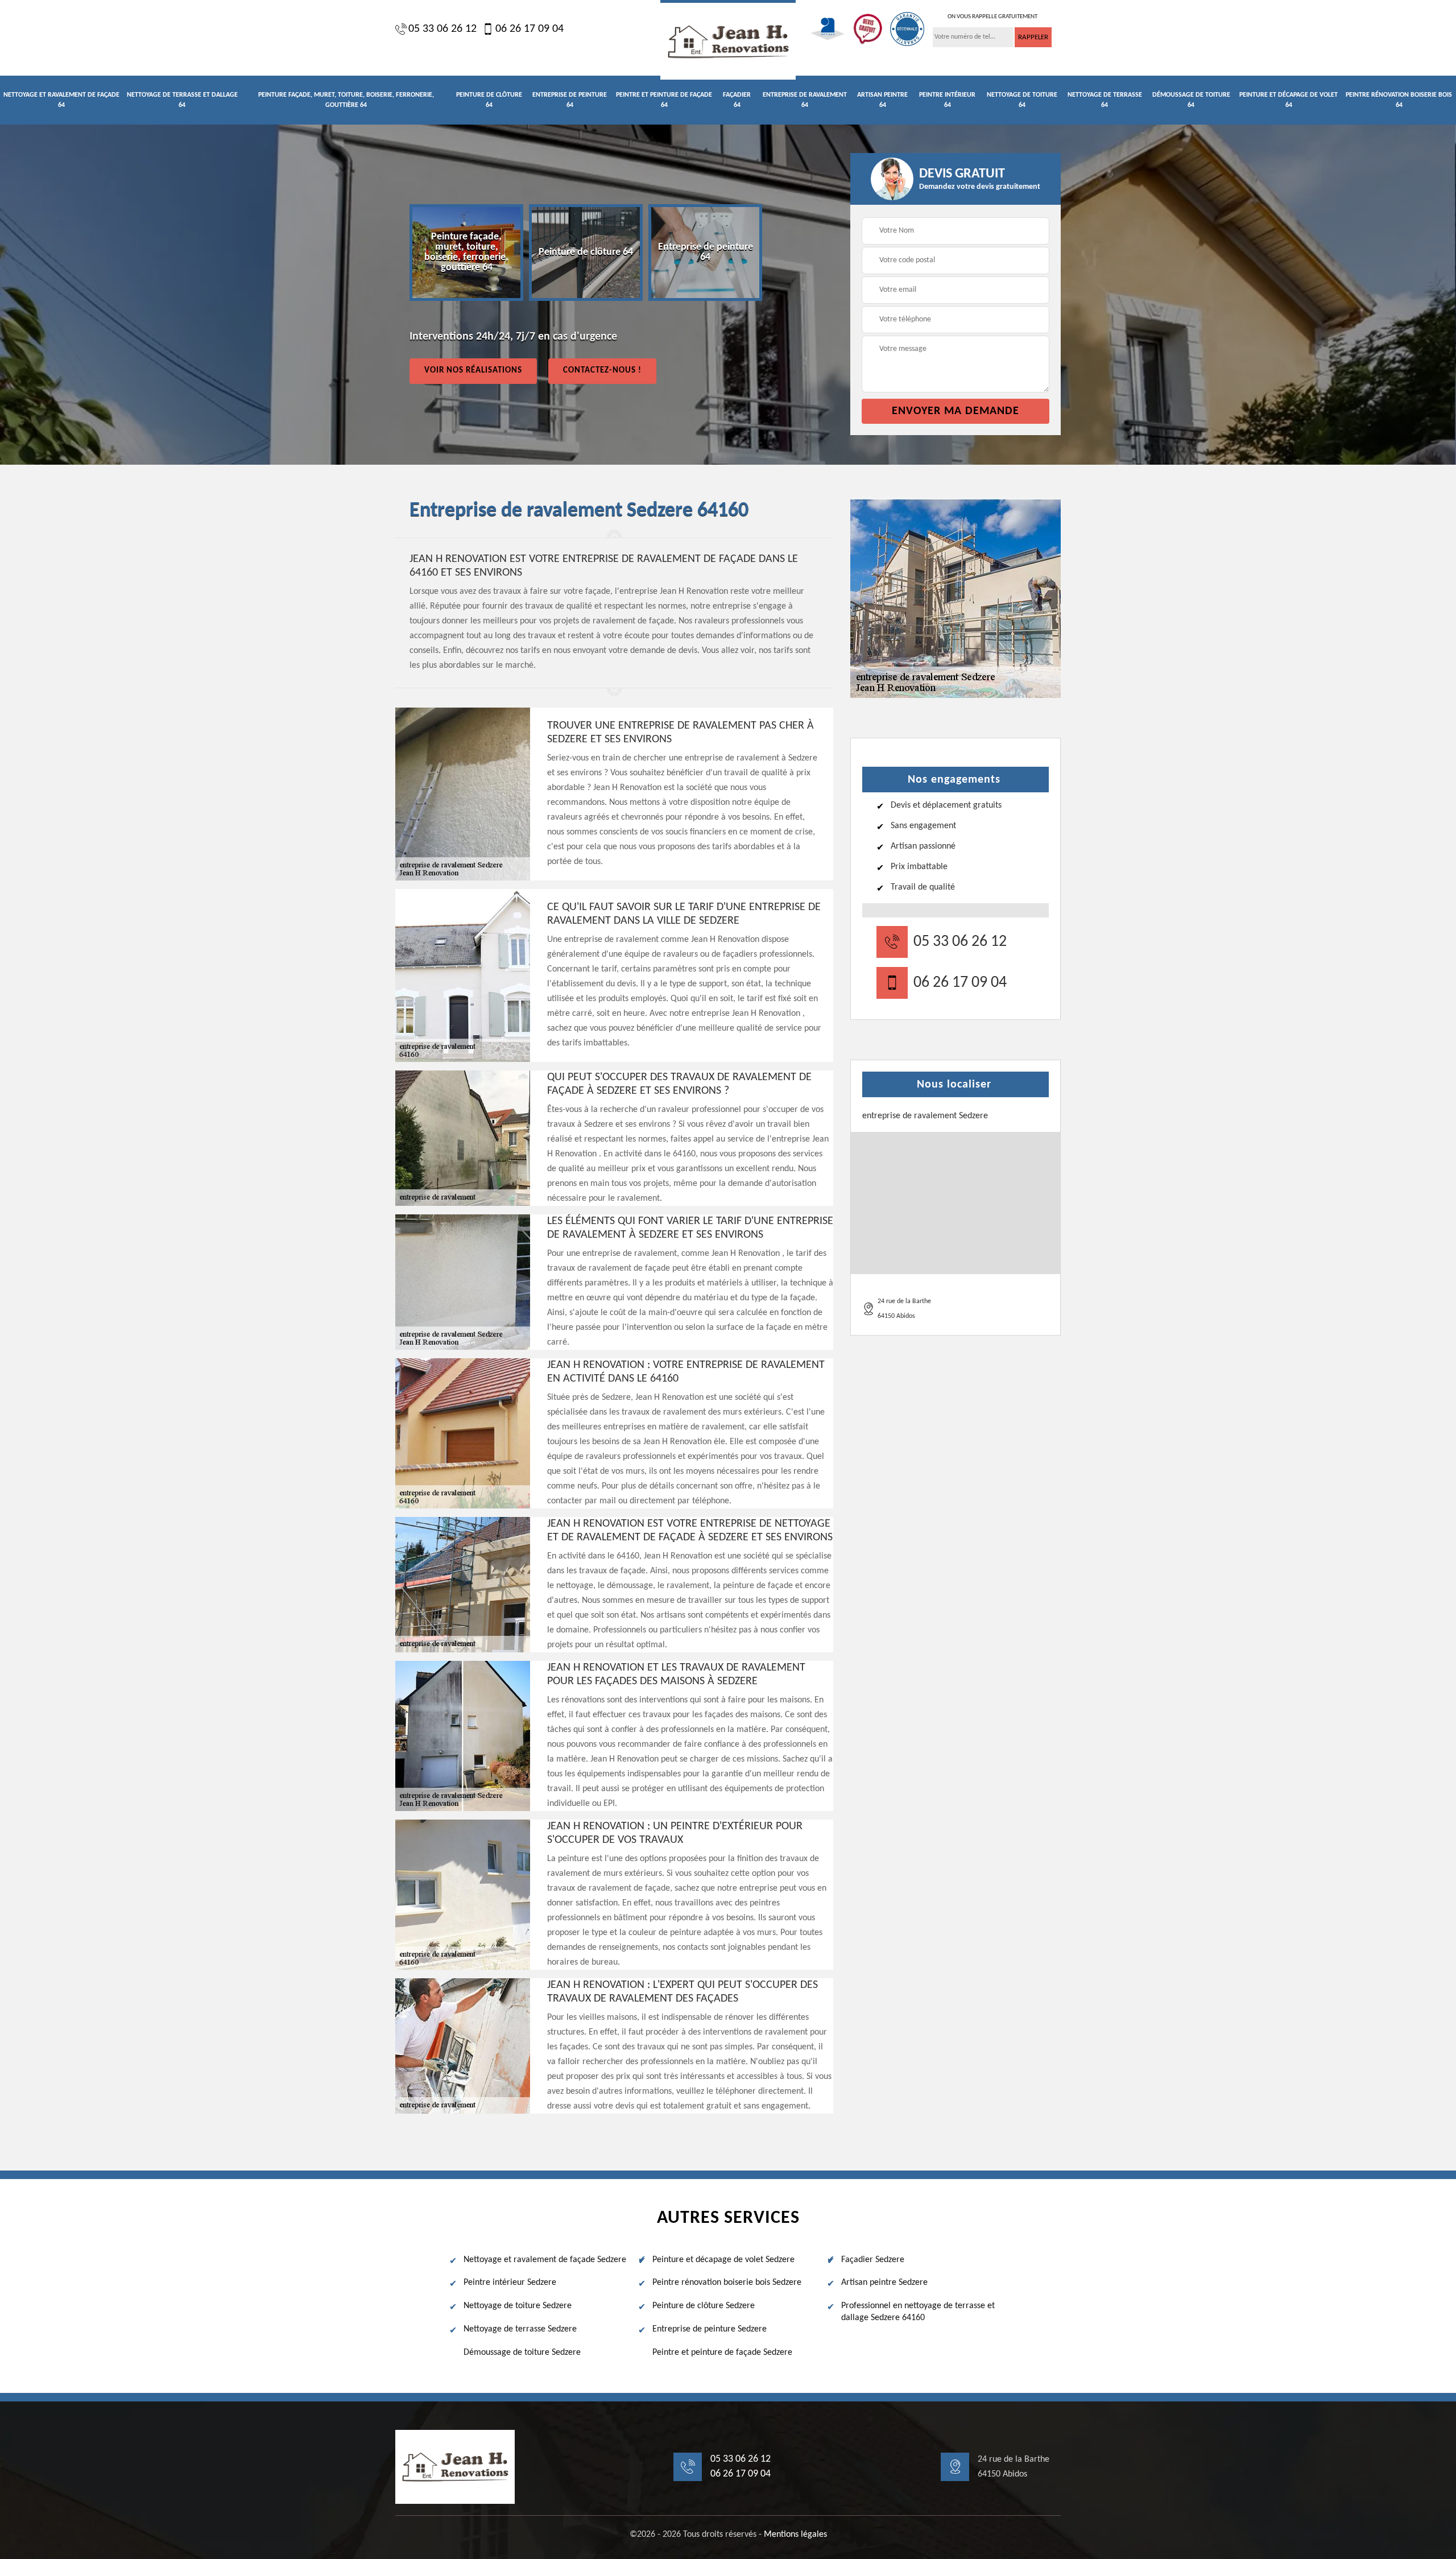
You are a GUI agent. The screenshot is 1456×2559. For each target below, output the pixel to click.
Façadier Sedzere (873, 2260)
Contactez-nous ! (602, 371)
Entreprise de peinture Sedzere (710, 2329)
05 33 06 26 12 (442, 29)
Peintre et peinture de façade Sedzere (722, 2353)
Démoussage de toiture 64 (1191, 100)
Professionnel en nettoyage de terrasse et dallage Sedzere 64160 (918, 2312)
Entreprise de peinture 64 (570, 100)
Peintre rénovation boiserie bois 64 (1399, 100)
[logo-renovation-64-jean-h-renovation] (728, 40)
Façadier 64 (737, 100)
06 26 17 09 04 (530, 29)
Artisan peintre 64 (882, 100)
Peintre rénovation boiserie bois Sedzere (727, 2283)
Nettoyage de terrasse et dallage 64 (182, 100)
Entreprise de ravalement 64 (805, 100)
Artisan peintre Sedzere (884, 2283)
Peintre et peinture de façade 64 (664, 100)
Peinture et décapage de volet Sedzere (723, 2260)
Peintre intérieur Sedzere (510, 2283)
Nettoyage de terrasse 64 (1105, 100)
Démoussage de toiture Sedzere (522, 2353)
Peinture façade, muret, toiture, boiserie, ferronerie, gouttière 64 (346, 100)
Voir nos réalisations (473, 371)
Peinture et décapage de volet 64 (1289, 100)
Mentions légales (795, 2535)
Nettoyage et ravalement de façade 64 (61, 100)
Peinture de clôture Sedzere (704, 2306)
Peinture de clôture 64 (489, 100)
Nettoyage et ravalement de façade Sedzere (545, 2260)
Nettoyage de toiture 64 (1022, 100)
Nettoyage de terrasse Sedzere (520, 2329)
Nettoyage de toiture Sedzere (518, 2306)
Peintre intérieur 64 (947, 100)
